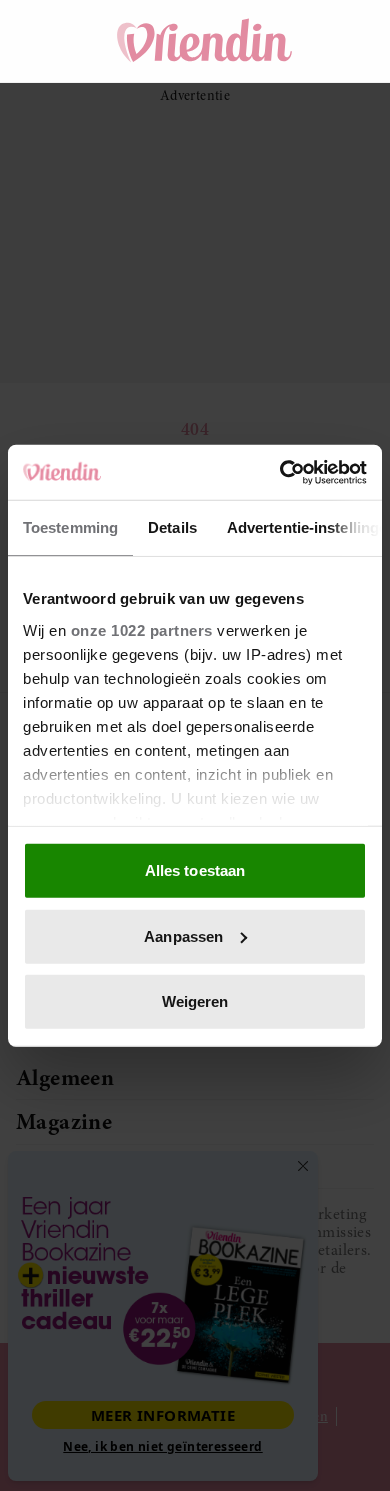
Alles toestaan (195, 870)
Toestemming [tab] (70, 527)
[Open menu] (50, 41)
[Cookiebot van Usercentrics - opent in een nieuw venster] (280, 472)
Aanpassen (183, 935)
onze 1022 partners (142, 629)
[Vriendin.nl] (205, 41)
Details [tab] (172, 527)
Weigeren (195, 1001)
